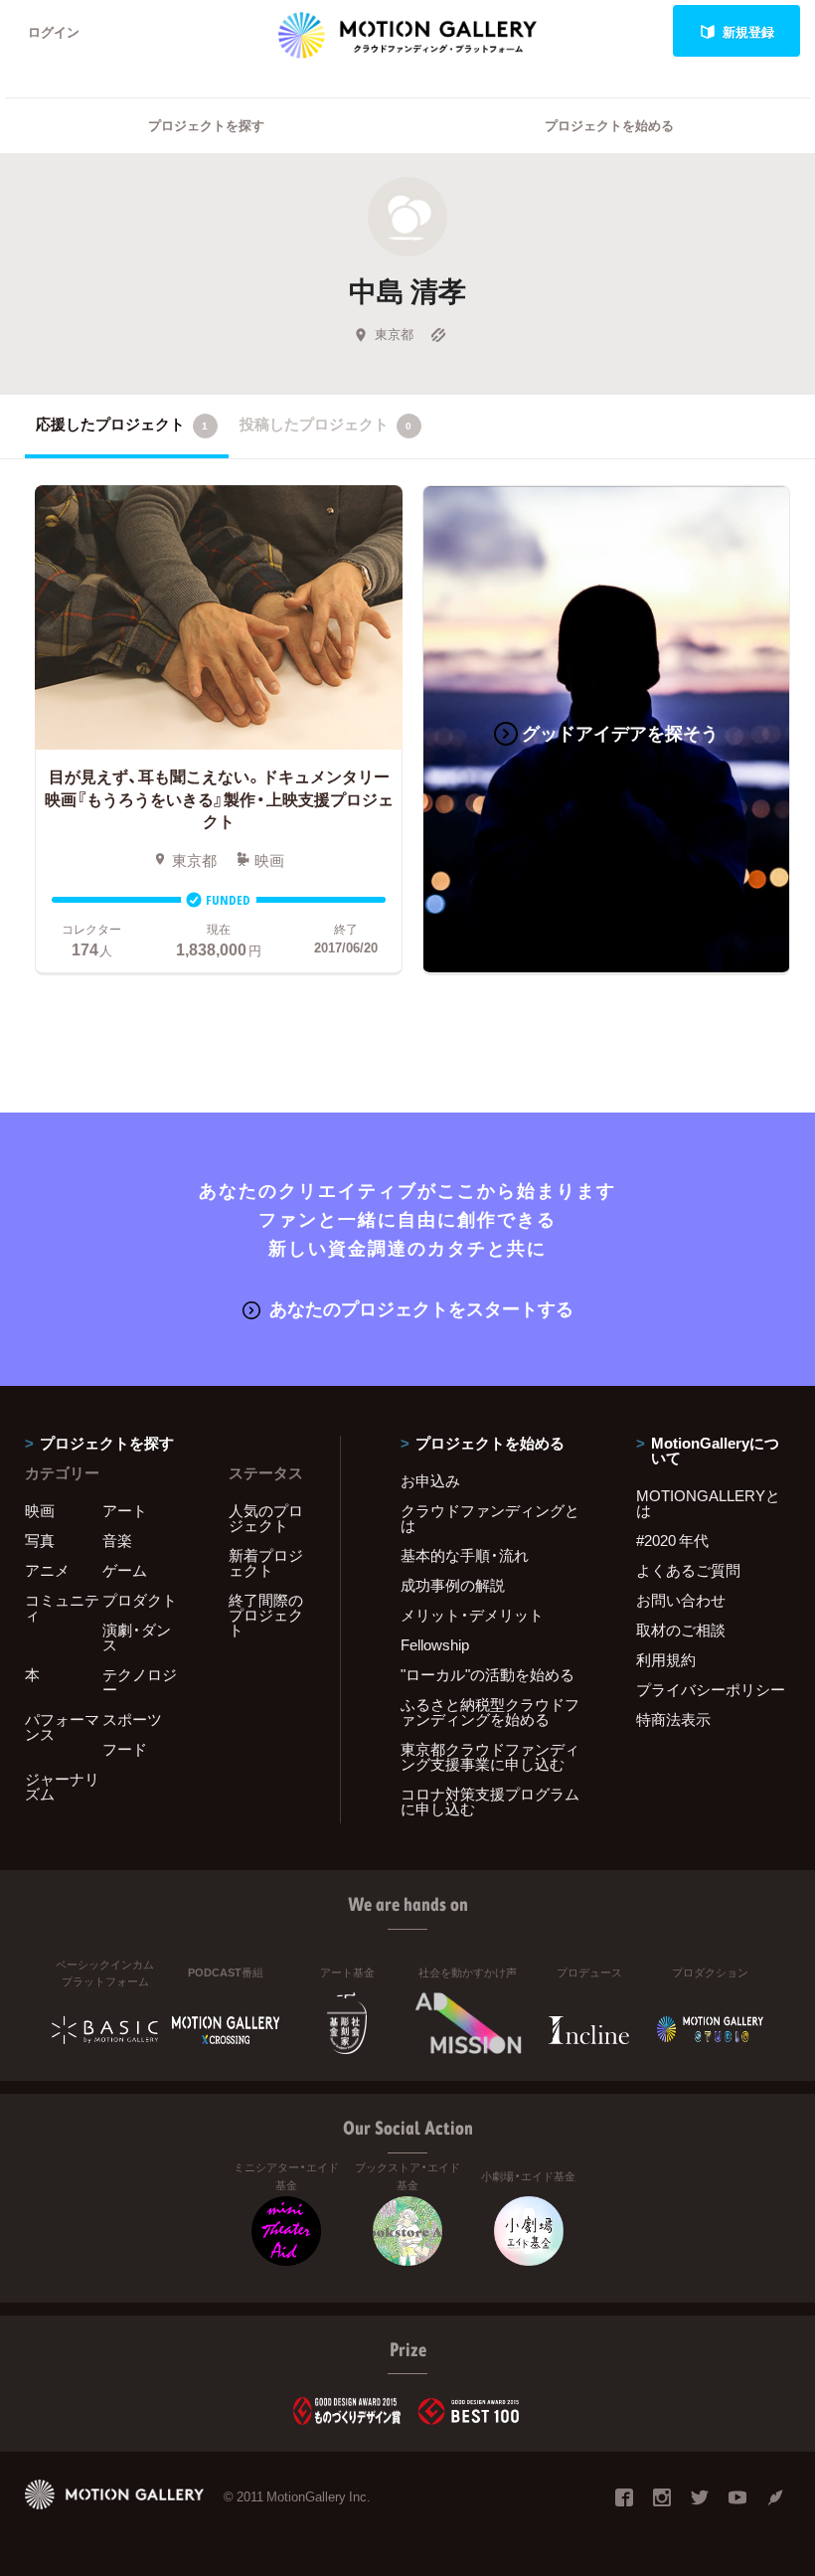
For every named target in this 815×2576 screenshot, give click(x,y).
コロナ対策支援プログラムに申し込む (490, 1801)
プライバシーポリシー (711, 1689)
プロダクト (140, 1600)
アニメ (47, 1570)
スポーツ (132, 1719)
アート (125, 1510)
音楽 (117, 1540)
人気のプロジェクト (266, 1518)
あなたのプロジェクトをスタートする (421, 1308)
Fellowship (435, 1644)
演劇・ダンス (137, 1637)
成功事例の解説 (453, 1585)
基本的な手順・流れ (465, 1555)
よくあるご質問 (688, 1570)
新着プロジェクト (266, 1562)
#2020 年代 (672, 1540)
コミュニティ (62, 1607)
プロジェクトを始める (609, 125)
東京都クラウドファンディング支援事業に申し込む (490, 1756)
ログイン (54, 31)
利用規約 (666, 1659)
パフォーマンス (62, 1726)
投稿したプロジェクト (326, 424)
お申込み (430, 1480)
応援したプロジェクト (122, 424)
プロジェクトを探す (206, 125)
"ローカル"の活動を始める (488, 1674)
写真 (40, 1540)
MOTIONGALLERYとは (708, 1503)
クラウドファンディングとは (490, 1518)
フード (125, 1749)
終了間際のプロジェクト (266, 1615)
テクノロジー (140, 1682)
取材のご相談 (681, 1630)
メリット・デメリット (472, 1615)
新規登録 (748, 31)
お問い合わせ (681, 1600)
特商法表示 (673, 1719)
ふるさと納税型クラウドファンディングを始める (490, 1712)
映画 (40, 1510)
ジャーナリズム (62, 1786)
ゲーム (125, 1570)
